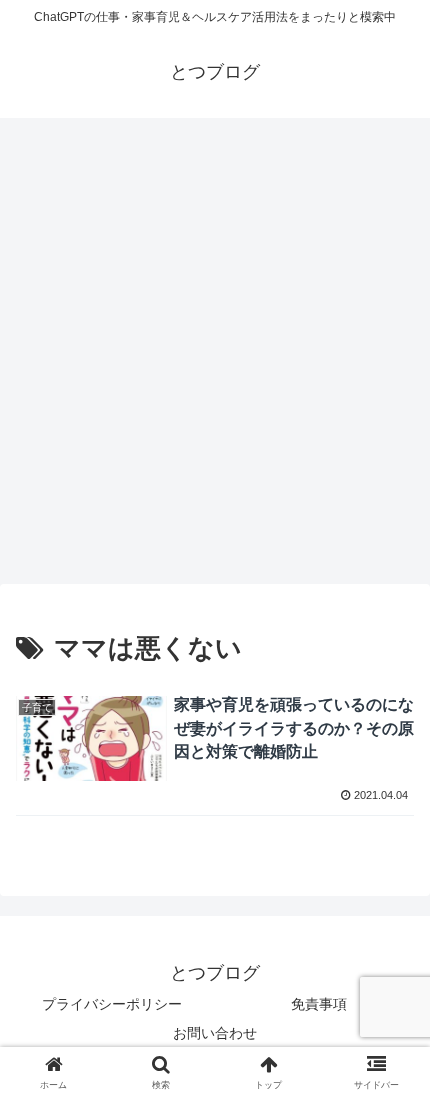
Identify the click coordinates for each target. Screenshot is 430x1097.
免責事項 (319, 1004)
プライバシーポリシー (112, 1004)
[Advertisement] (215, 357)
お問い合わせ (215, 1033)
